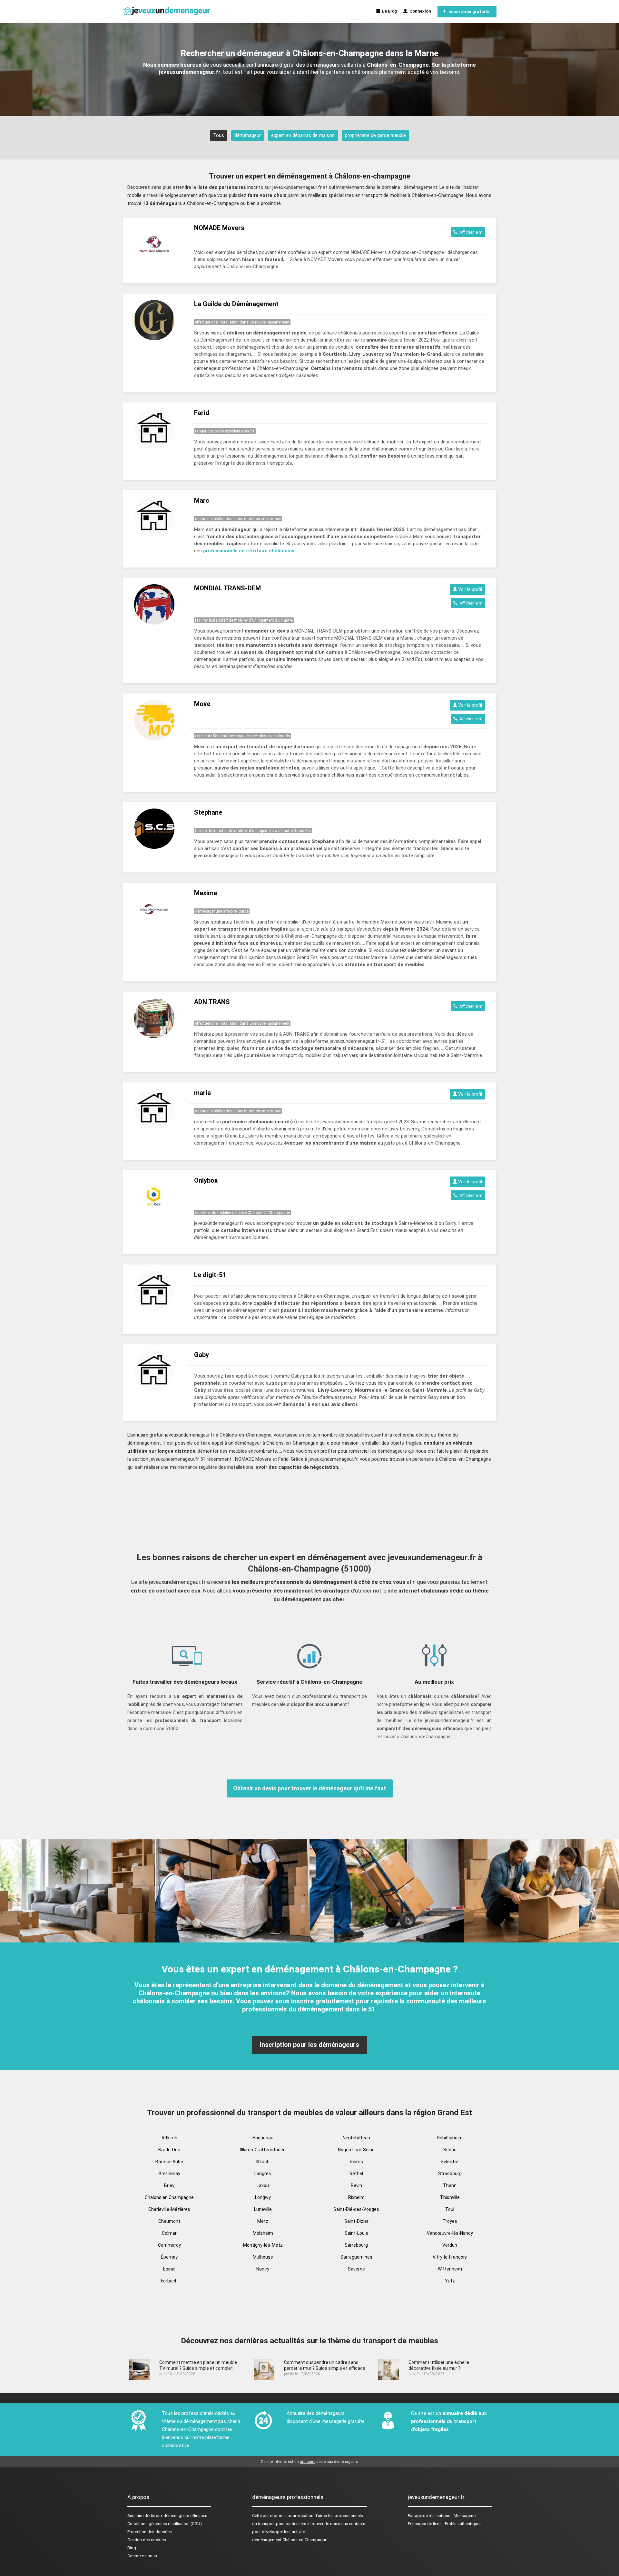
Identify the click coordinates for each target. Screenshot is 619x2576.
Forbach (169, 2281)
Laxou (263, 2185)
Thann (450, 2185)
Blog (132, 2548)
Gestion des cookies (147, 2540)
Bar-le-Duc (169, 2150)
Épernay (169, 2257)
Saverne (356, 2269)
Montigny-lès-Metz (263, 2245)
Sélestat (450, 2162)
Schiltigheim (450, 2138)
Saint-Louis (356, 2233)
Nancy (263, 2269)
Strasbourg (450, 2174)
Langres (263, 2174)
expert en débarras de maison (303, 135)
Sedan (450, 2150)
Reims (356, 2162)
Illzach (263, 2162)
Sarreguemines (356, 2257)
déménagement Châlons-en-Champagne (290, 2540)
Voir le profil (470, 589)
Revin (356, 2185)
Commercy (169, 2245)
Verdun (450, 2245)
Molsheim (263, 2233)
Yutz (450, 2281)
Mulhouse (263, 2257)
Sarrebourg (356, 2245)
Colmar (169, 2233)
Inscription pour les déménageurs (309, 2045)
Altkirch (169, 2138)
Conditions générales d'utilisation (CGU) (165, 2524)
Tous (219, 135)
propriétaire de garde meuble (375, 135)
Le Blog (388, 11)
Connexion (419, 11)
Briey (169, 2185)
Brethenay (169, 2174)
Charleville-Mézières (169, 2209)
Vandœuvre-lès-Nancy (450, 2233)
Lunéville (263, 2209)
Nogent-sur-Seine (356, 2150)
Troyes (450, 2221)
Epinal (169, 2269)
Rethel (356, 2174)
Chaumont (169, 2221)
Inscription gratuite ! (469, 11)
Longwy (263, 2197)
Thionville (450, 2197)
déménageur (248, 135)
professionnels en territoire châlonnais (249, 551)
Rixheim (356, 2197)
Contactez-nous (142, 2556)
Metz (263, 2221)
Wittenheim (450, 2269)
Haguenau (263, 2138)
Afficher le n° (470, 232)
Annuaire (135, 2516)
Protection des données (150, 2532)
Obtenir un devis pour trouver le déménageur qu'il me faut (310, 1788)
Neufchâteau (356, 2138)
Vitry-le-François (450, 2257)
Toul (450, 2209)
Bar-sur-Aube (169, 2162)
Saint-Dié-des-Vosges (356, 2209)
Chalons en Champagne (169, 2197)
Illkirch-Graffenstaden (263, 2150)
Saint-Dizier (356, 2221)
